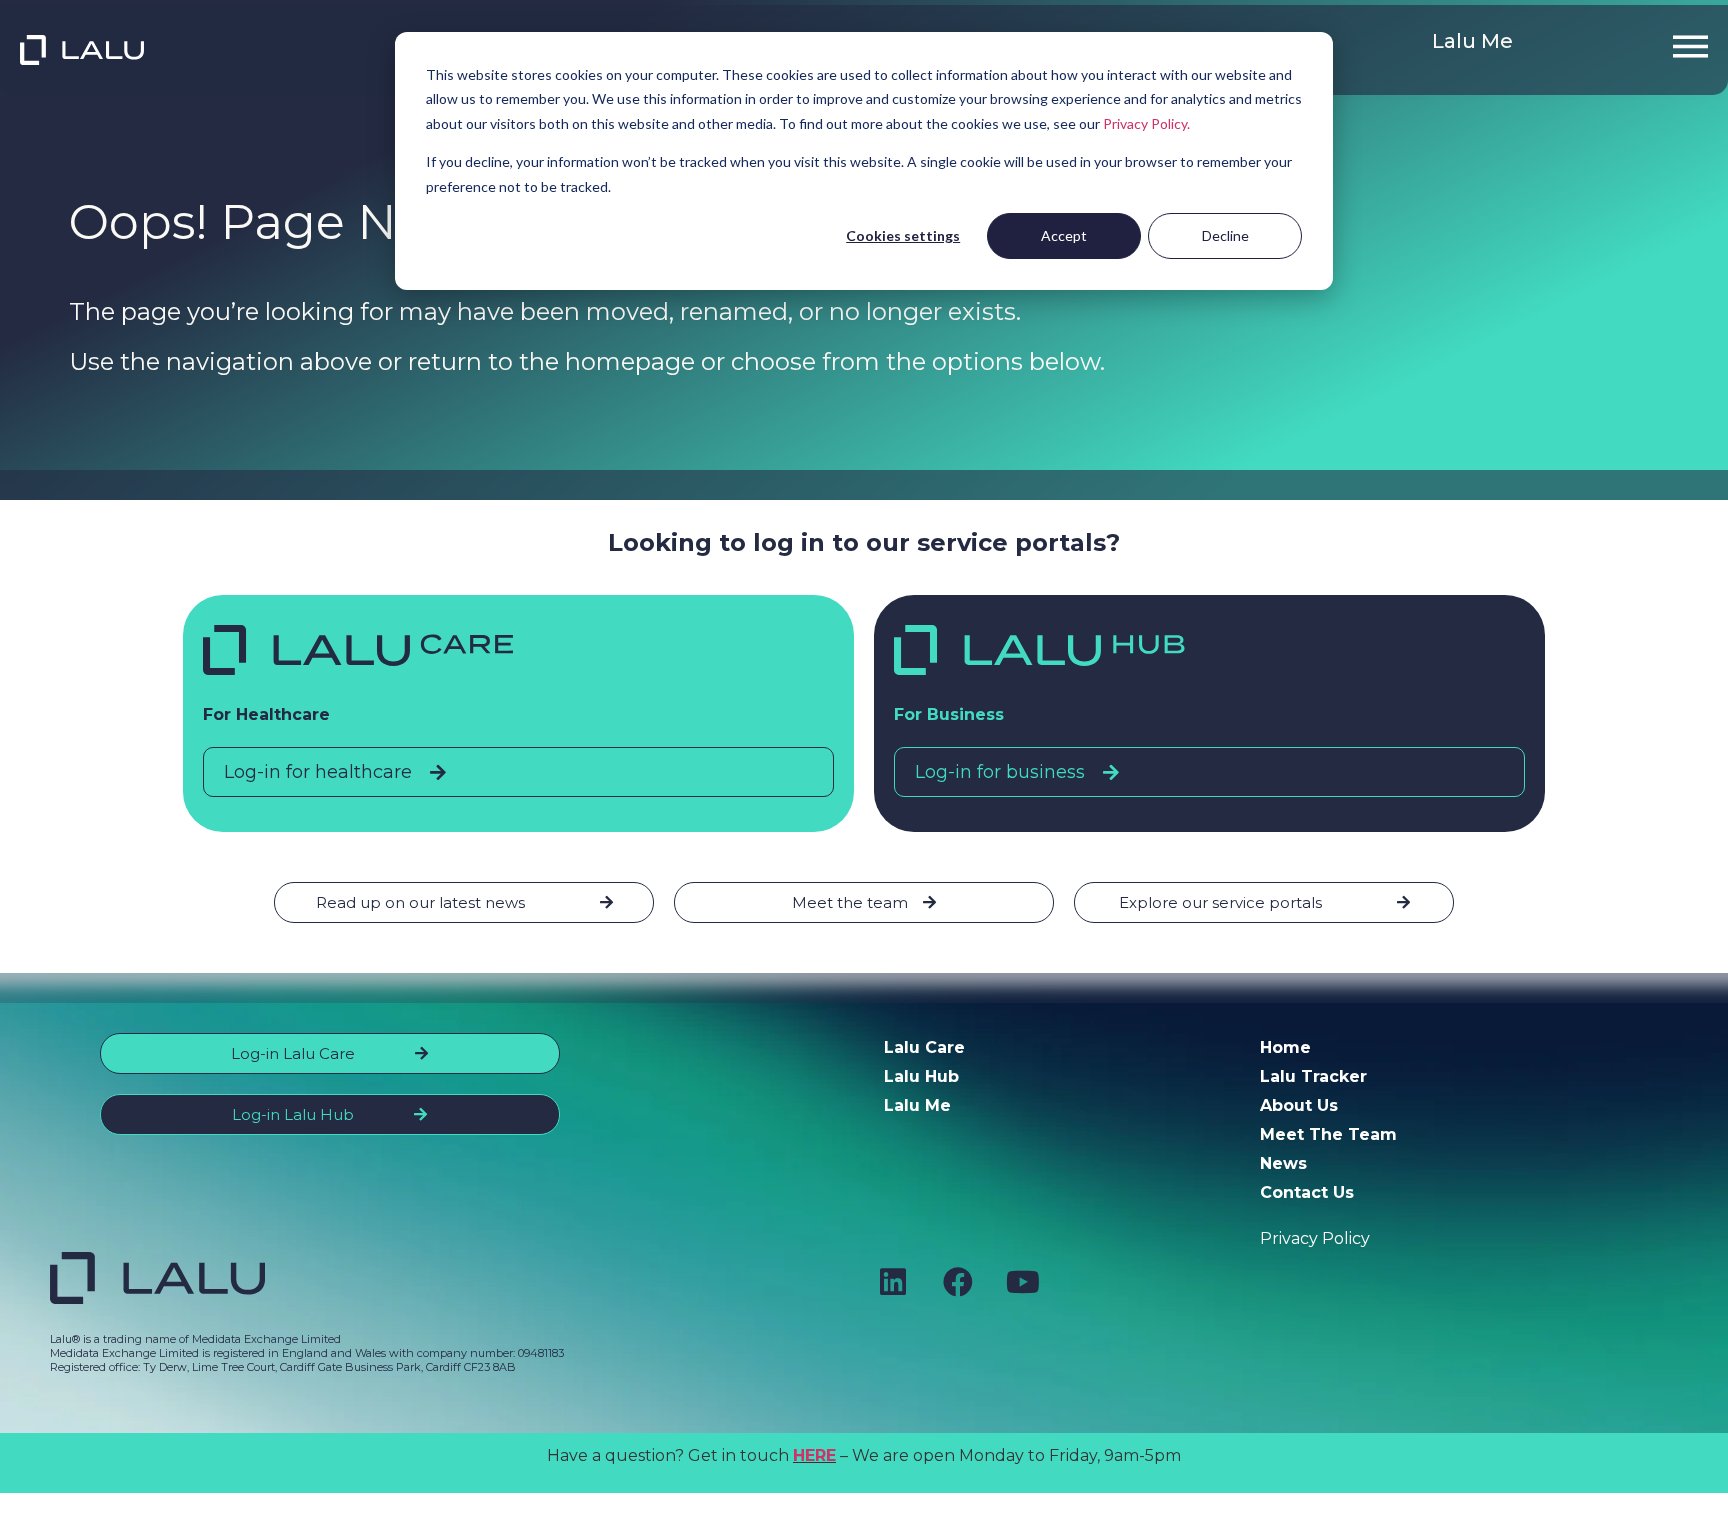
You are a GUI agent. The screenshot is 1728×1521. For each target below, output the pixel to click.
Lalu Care (924, 1047)
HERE (814, 1455)
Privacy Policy (1315, 1238)
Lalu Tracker (1313, 1076)
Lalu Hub (921, 1076)
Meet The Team (1328, 1134)
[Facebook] (958, 1282)
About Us (1299, 1105)
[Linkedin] (893, 1282)
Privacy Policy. (1146, 123)
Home (1285, 1047)
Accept (1064, 235)
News (1283, 1163)
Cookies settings (903, 235)
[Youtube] (1023, 1282)
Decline (1225, 235)
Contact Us (1307, 1192)
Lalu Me (1472, 41)
